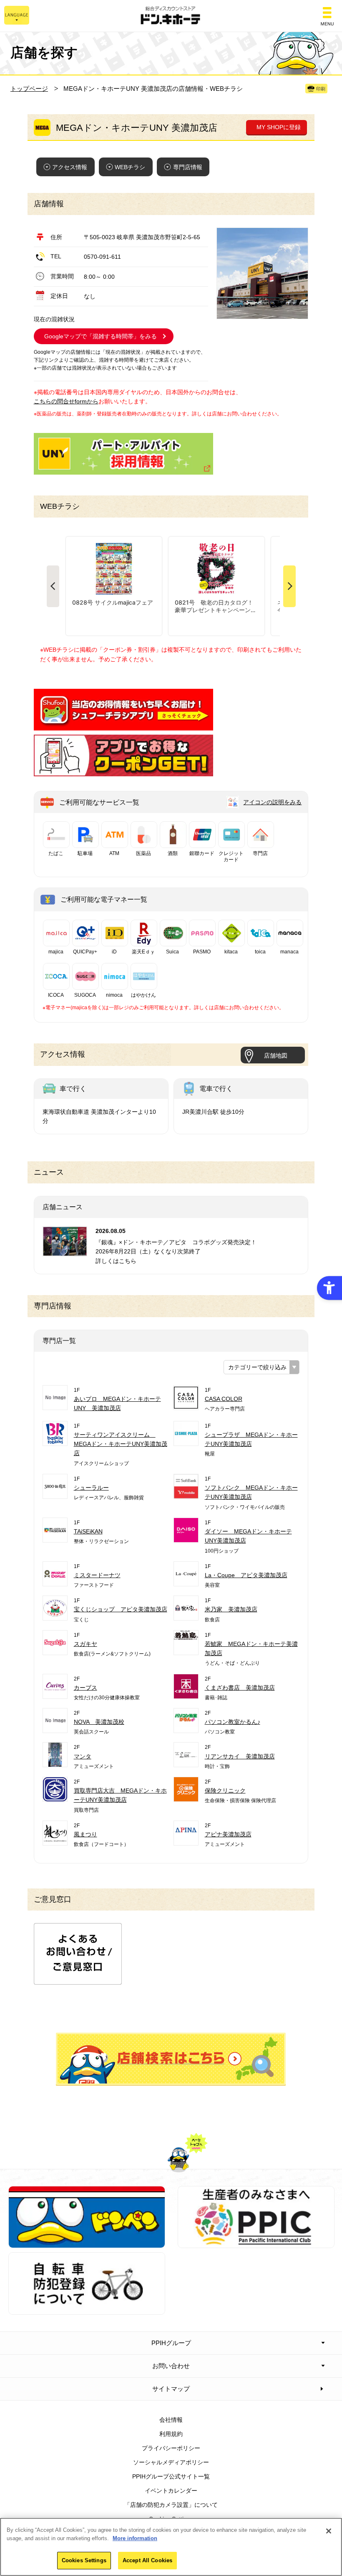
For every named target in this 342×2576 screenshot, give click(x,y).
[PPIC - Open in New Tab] (256, 2243)
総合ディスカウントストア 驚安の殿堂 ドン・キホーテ (171, 16)
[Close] (329, 2531)
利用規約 (171, 2434)
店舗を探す (171, 2059)
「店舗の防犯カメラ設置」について (171, 2505)
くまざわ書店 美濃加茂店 (240, 1688)
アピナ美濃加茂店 (228, 1834)
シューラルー (91, 1488)
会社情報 (171, 2420)
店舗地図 (276, 1055)
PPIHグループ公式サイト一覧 (171, 2476)
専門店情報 (188, 167)
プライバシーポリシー (171, 2448)
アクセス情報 (70, 167)
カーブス (85, 1688)
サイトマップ (171, 2389)
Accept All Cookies (147, 2560)
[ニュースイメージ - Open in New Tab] (65, 1251)
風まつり (85, 1834)
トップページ (29, 89)
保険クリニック (225, 1791)
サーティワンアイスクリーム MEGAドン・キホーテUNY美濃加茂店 (121, 1444)
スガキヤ (85, 1644)
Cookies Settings (84, 2560)
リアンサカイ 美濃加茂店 (240, 1756)
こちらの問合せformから (66, 401)
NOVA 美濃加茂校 (99, 1722)
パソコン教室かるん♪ (233, 1722)
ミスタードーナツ (97, 1575)
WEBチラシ (130, 167)
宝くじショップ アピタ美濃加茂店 (121, 1609)
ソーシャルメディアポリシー (171, 2462)
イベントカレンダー (171, 2491)
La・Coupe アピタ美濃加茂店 (246, 1575)
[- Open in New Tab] (123, 726)
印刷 (321, 89)
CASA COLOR (224, 1399)
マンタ (83, 1756)
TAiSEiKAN (88, 1531)
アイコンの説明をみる (272, 802)
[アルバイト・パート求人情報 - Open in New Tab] (123, 454)
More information (135, 2538)
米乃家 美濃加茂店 (231, 1609)
